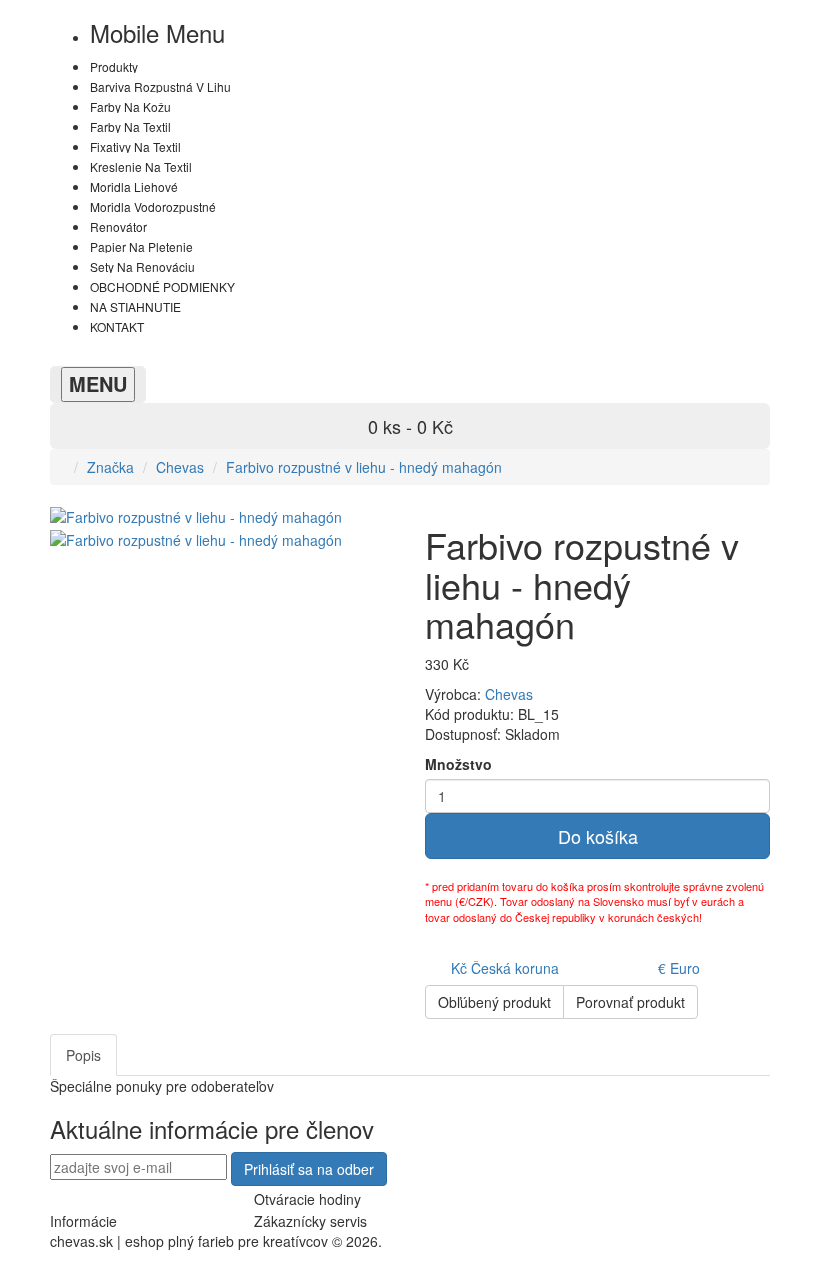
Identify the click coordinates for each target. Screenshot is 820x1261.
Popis (83, 1055)
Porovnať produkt (630, 1002)
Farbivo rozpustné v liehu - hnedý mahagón (364, 467)
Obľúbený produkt (494, 1002)
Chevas (180, 467)
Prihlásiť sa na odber (309, 1169)
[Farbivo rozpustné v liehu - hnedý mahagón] (196, 537)
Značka (110, 467)
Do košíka (598, 836)
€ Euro (679, 968)
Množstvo (458, 764)
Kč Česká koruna (505, 968)
